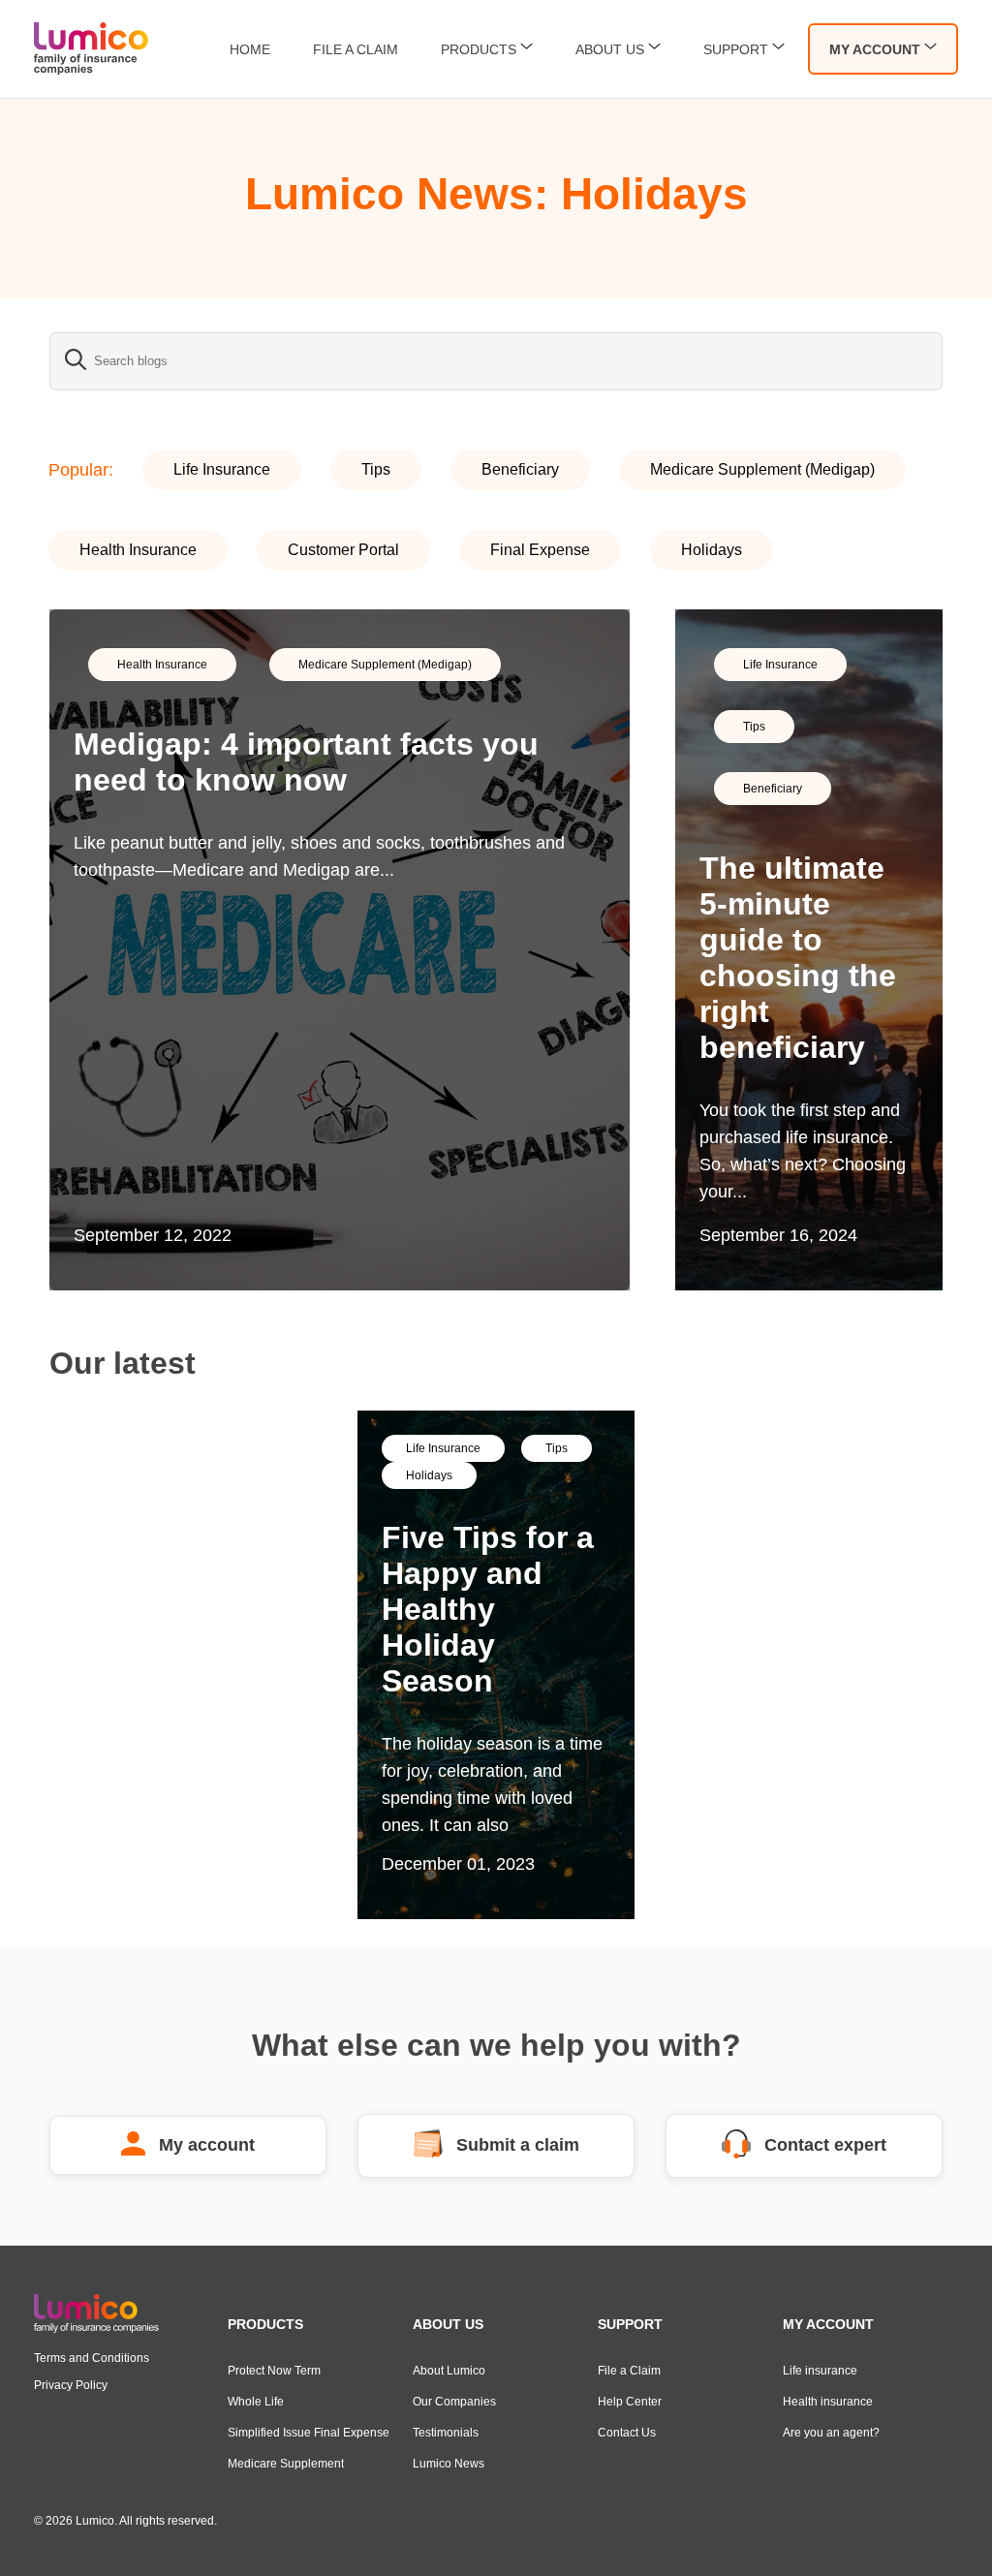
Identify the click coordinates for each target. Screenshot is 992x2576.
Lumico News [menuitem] (449, 2464)
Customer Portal (343, 550)
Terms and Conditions (92, 2358)
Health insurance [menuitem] (828, 2402)
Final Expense (540, 550)
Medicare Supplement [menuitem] (286, 2464)
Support (736, 49)
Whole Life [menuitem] (256, 2402)
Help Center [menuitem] (630, 2402)
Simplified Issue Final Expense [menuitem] (309, 2433)
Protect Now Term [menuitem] (274, 2371)
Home (250, 49)
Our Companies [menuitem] (454, 2402)
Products (479, 49)
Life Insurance (222, 469)
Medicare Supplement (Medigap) (762, 469)
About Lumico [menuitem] (449, 2371)
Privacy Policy (71, 2385)
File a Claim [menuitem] (629, 2371)
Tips (376, 469)
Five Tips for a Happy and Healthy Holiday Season (488, 1609)
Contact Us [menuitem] (627, 2433)
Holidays (712, 550)
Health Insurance (138, 550)
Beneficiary (520, 469)
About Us (610, 49)
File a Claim (356, 49)
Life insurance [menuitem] (820, 2371)
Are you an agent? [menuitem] (831, 2433)
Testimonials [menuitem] (446, 2433)
